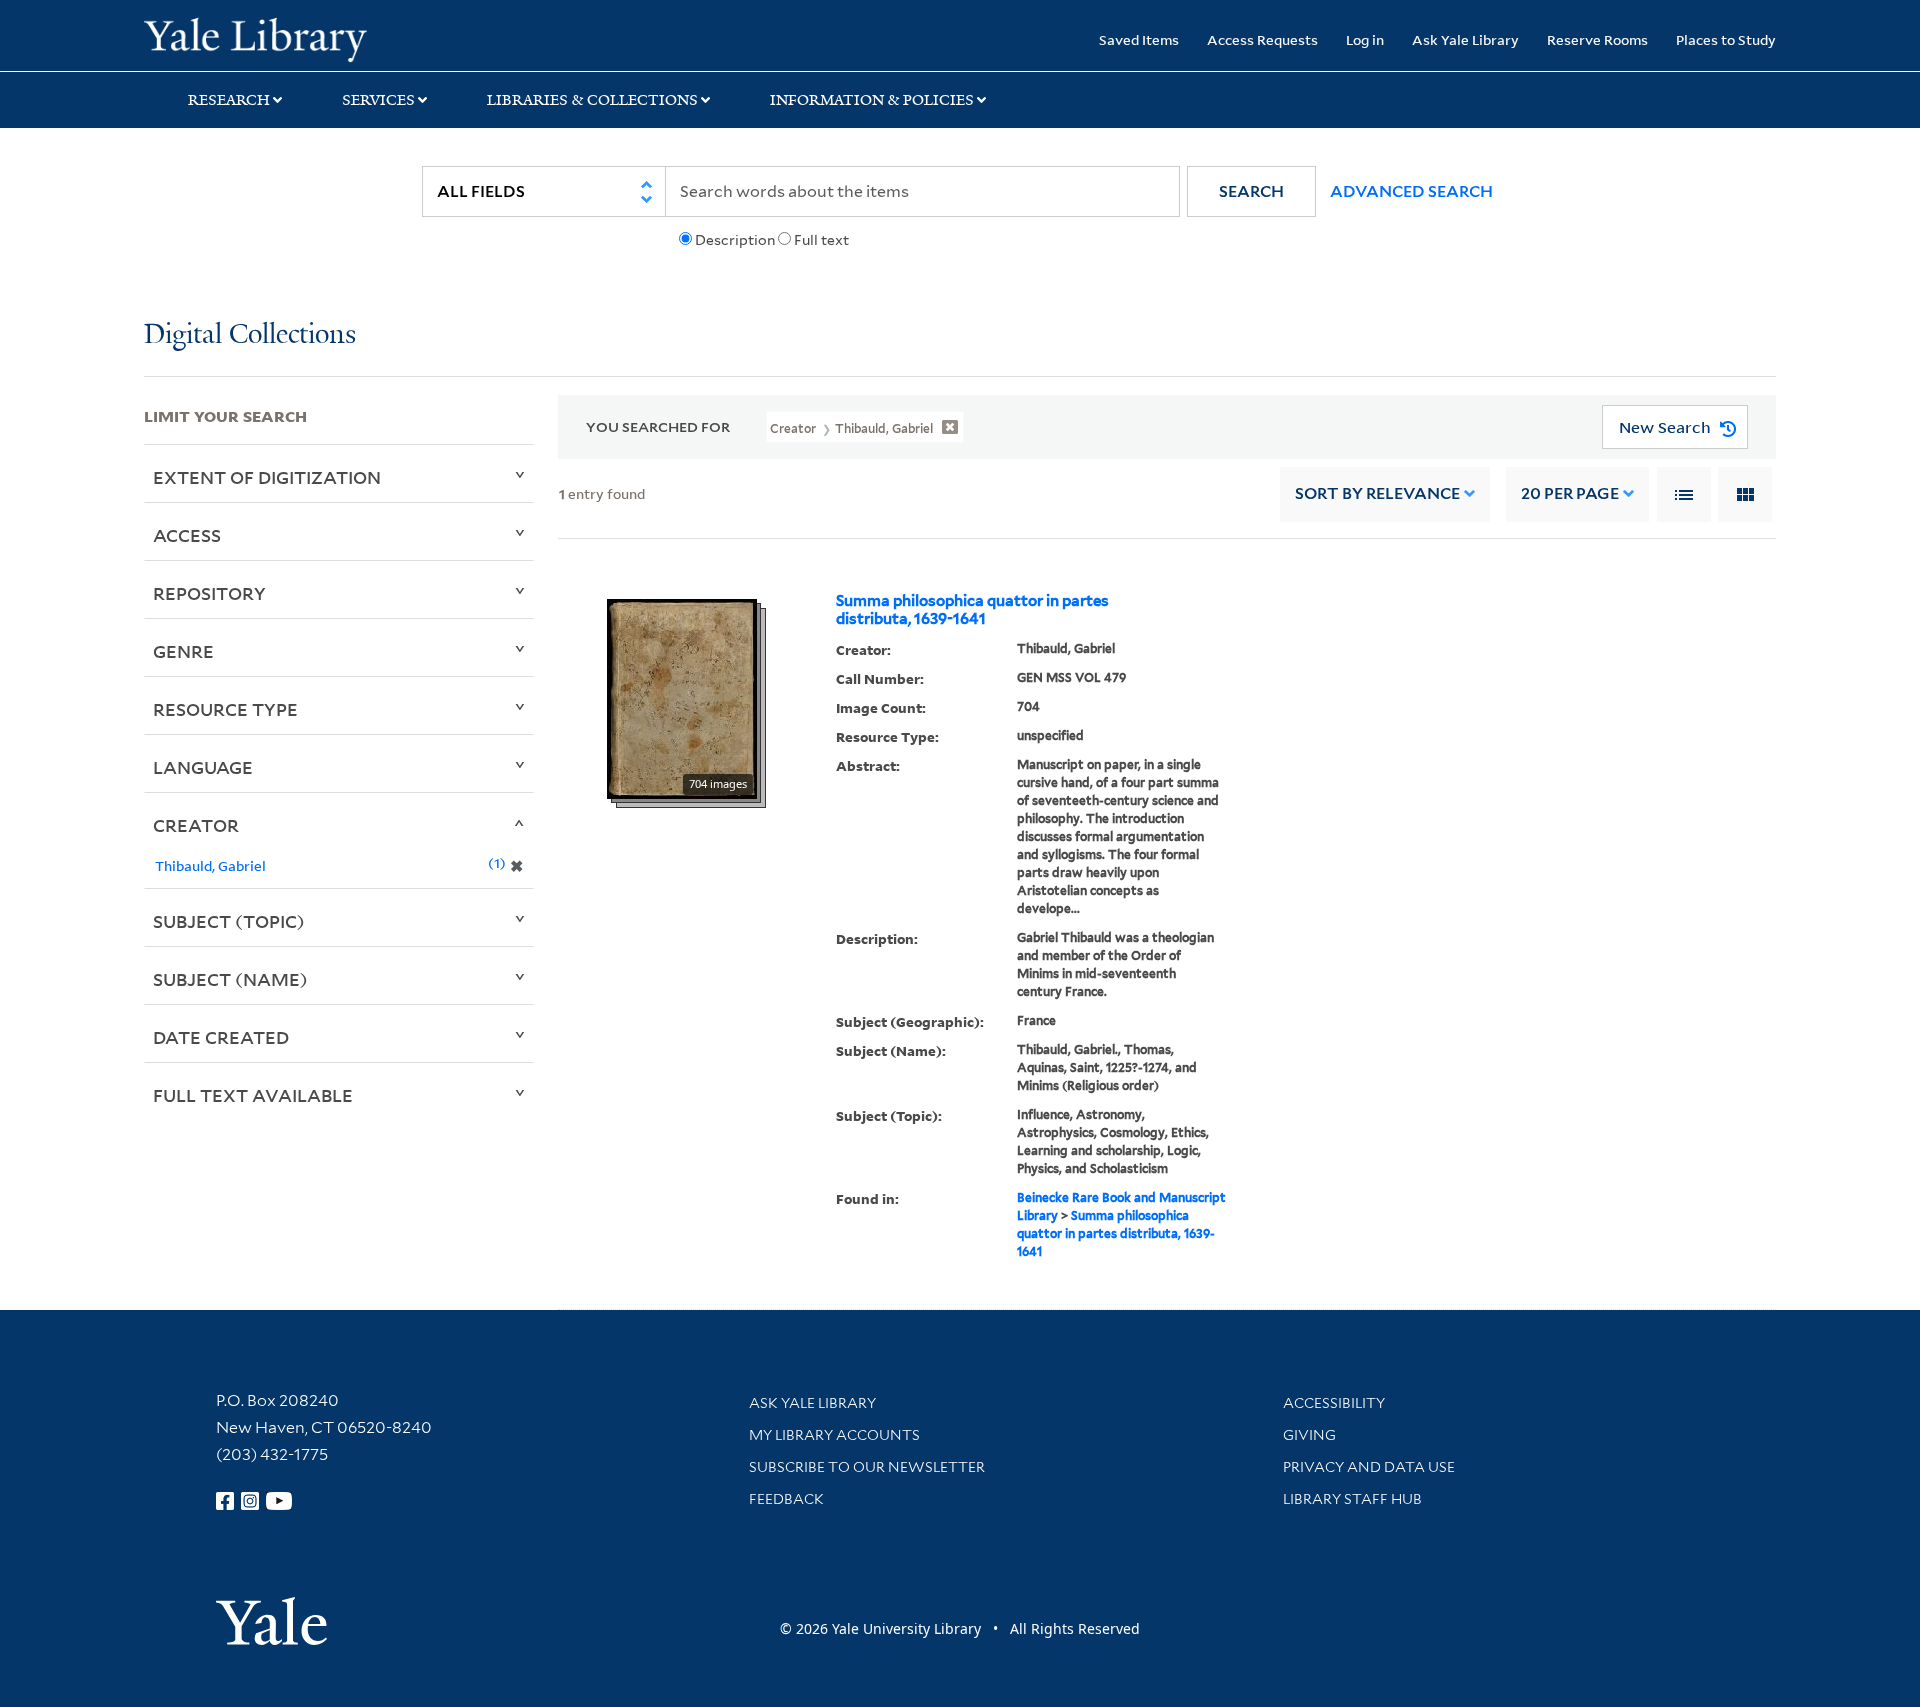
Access (187, 535)
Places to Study (1726, 39)
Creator (196, 825)
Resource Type (225, 709)
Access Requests (1262, 39)
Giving (1309, 1435)
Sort (1377, 493)
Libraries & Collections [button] (592, 100)
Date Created (221, 1037)
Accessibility (1334, 1403)
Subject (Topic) (229, 921)
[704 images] (682, 697)
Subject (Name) (230, 979)
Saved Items (1139, 39)
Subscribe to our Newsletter (867, 1467)
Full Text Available (253, 1095)
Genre (183, 651)
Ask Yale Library (1465, 39)
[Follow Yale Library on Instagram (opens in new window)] (250, 1501)
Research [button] (229, 100)
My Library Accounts (834, 1435)
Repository (209, 593)
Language (203, 767)
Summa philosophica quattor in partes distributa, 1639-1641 (972, 610)
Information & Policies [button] (872, 100)
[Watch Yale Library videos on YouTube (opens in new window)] (279, 1501)
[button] (1251, 191)
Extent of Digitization (267, 477)
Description (735, 240)
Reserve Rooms (1597, 39)
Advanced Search (1411, 191)
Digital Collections (250, 335)
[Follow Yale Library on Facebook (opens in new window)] (225, 1501)
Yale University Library (266, 38)
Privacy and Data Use (1369, 1467)
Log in (1365, 39)
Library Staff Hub (1352, 1499)
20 (1570, 493)
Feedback (786, 1499)
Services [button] (378, 100)
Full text (821, 240)
